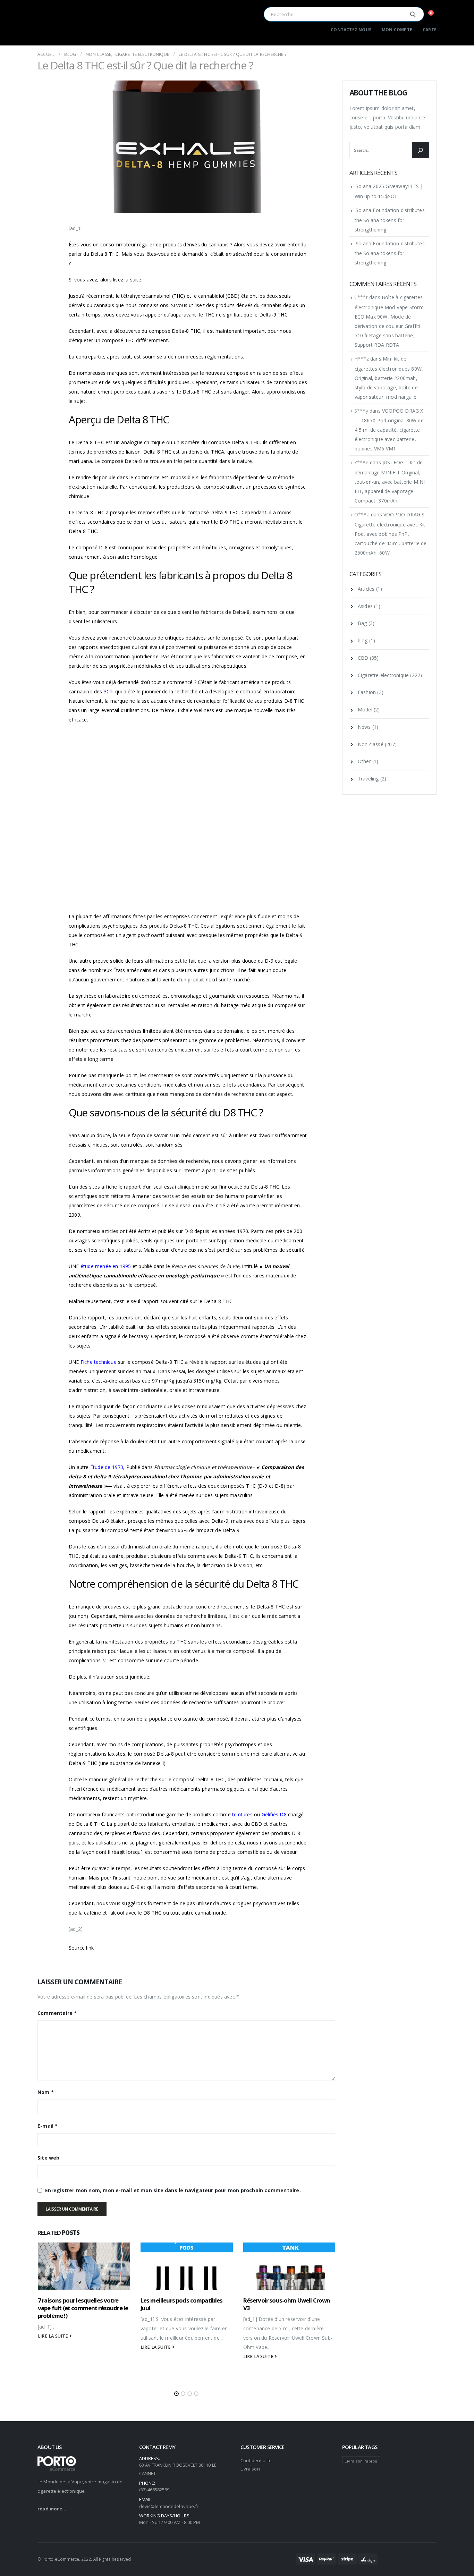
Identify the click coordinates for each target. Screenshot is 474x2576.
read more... (52, 2509)
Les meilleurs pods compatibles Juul (182, 2304)
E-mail (48, 2126)
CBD (363, 658)
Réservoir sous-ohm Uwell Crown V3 (287, 2304)
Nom (46, 2092)
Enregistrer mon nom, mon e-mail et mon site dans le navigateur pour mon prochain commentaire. (173, 2190)
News (364, 727)
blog (363, 640)
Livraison (250, 2469)
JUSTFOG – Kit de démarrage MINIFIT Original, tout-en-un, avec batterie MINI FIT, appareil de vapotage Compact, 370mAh (390, 482)
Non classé (371, 744)
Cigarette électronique (383, 675)
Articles (366, 589)
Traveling (368, 779)
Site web (49, 2158)
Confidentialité (256, 2460)
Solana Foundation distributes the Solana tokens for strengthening (390, 220)
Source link (81, 1948)
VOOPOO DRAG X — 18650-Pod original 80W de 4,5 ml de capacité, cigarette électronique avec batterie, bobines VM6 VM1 (389, 430)
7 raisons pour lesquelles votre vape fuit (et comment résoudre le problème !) (83, 2308)
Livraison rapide (361, 2461)
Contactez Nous (351, 30)
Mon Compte (397, 30)
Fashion (367, 692)
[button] (176, 2394)
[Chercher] (413, 14)
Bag (362, 623)
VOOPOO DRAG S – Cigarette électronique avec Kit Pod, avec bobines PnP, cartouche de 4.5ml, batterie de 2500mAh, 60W (392, 534)
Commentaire (57, 2013)
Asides (365, 606)
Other (364, 761)
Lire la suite (54, 2336)
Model (365, 710)
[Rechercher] (421, 150)
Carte (430, 30)
